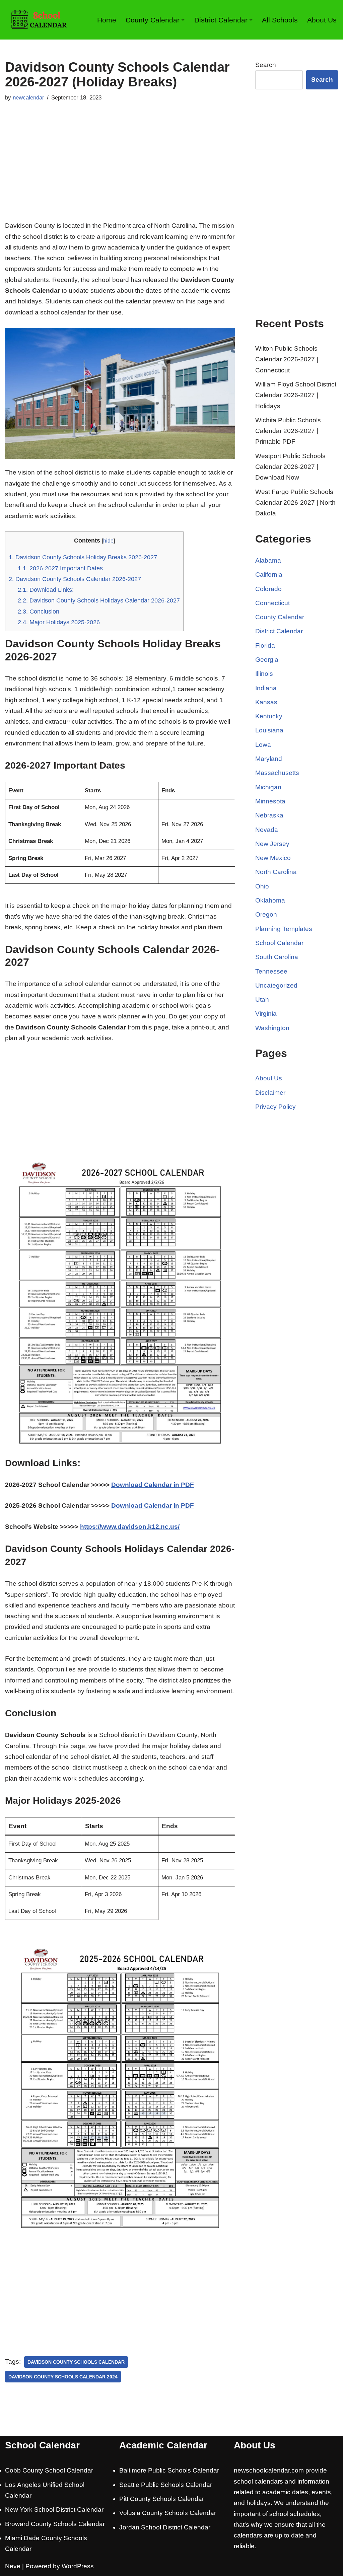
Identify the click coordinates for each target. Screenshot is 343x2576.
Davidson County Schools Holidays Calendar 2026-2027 (99, 600)
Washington (272, 1028)
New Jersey (272, 844)
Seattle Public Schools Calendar (166, 2485)
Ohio (262, 886)
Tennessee (271, 971)
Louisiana (269, 730)
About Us (322, 20)
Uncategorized (276, 985)
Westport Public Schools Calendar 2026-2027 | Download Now (290, 467)
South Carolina (277, 957)
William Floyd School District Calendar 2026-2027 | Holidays (296, 395)
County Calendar (280, 617)
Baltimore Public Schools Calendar (169, 2470)
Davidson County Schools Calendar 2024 (63, 2377)
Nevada (267, 830)
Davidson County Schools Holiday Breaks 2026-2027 (83, 557)
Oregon (266, 914)
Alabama (268, 560)
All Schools (280, 20)
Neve (13, 2566)
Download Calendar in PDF (153, 1485)
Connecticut (272, 603)
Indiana (266, 688)
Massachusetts (277, 773)
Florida (265, 646)
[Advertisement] (120, 170)
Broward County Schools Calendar (55, 2524)
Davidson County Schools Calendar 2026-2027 (75, 579)
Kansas (266, 702)
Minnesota (270, 801)
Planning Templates (284, 929)
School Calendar (279, 943)
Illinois (264, 674)
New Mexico (273, 858)
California (269, 575)
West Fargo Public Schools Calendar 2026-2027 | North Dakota (295, 503)
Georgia (267, 660)
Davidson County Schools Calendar (76, 2362)
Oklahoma (270, 900)
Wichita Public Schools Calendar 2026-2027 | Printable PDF (288, 431)
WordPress (78, 2566)
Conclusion (39, 612)
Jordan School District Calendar (165, 2527)
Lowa (263, 745)
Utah (262, 999)
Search (266, 65)
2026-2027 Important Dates (60, 568)
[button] (183, 20)
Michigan (268, 787)
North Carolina (276, 872)
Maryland (269, 759)
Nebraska (269, 815)
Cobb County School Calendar (49, 2470)
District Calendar (279, 631)
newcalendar (28, 98)
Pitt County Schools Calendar (162, 2499)
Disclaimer (270, 1093)
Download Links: (46, 590)
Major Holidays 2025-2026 (59, 622)
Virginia (266, 1014)
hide (108, 541)
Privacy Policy (276, 1107)
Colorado (268, 589)
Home (107, 20)
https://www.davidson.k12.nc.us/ (130, 1527)
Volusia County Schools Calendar (168, 2513)
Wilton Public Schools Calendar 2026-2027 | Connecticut (287, 359)
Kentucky (269, 716)
